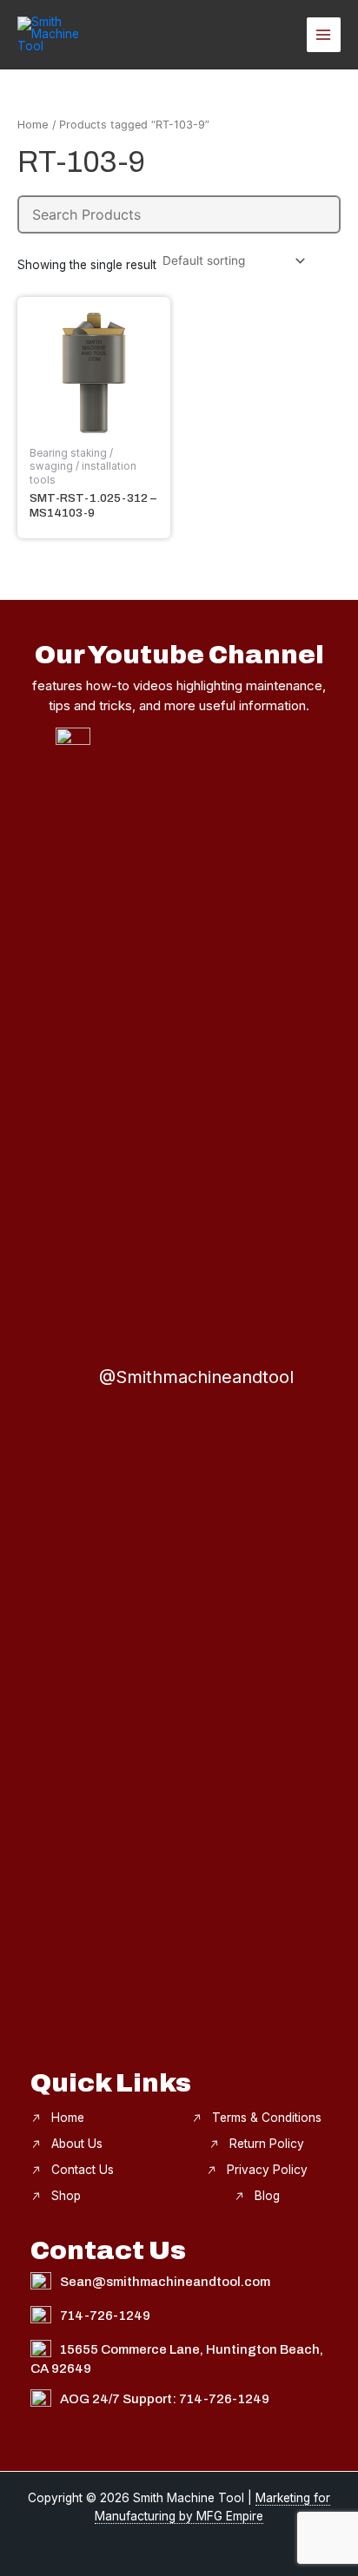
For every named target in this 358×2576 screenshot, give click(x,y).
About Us (77, 2144)
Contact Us (83, 2170)
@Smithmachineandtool (196, 1377)
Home (33, 125)
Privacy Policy (267, 2170)
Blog (267, 2196)
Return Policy (267, 2144)
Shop (66, 2196)
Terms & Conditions (267, 2118)
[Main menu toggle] (324, 34)
